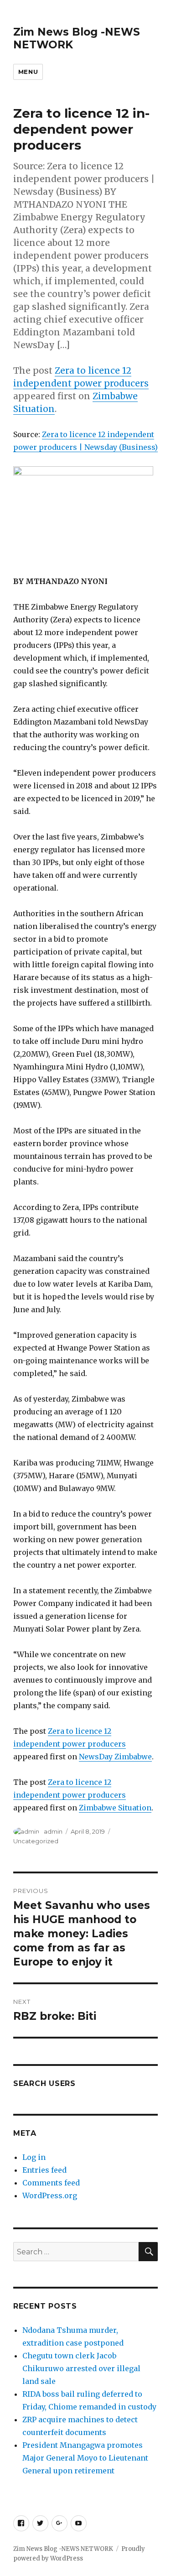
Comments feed (51, 2183)
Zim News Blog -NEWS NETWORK (63, 2549)
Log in (34, 2157)
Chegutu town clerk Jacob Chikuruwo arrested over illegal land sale (81, 2368)
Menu (28, 72)
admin (53, 1831)
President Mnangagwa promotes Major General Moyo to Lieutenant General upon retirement (85, 2458)
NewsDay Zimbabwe (115, 1757)
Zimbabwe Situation (115, 1808)
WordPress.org (50, 2195)
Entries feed (44, 2170)
